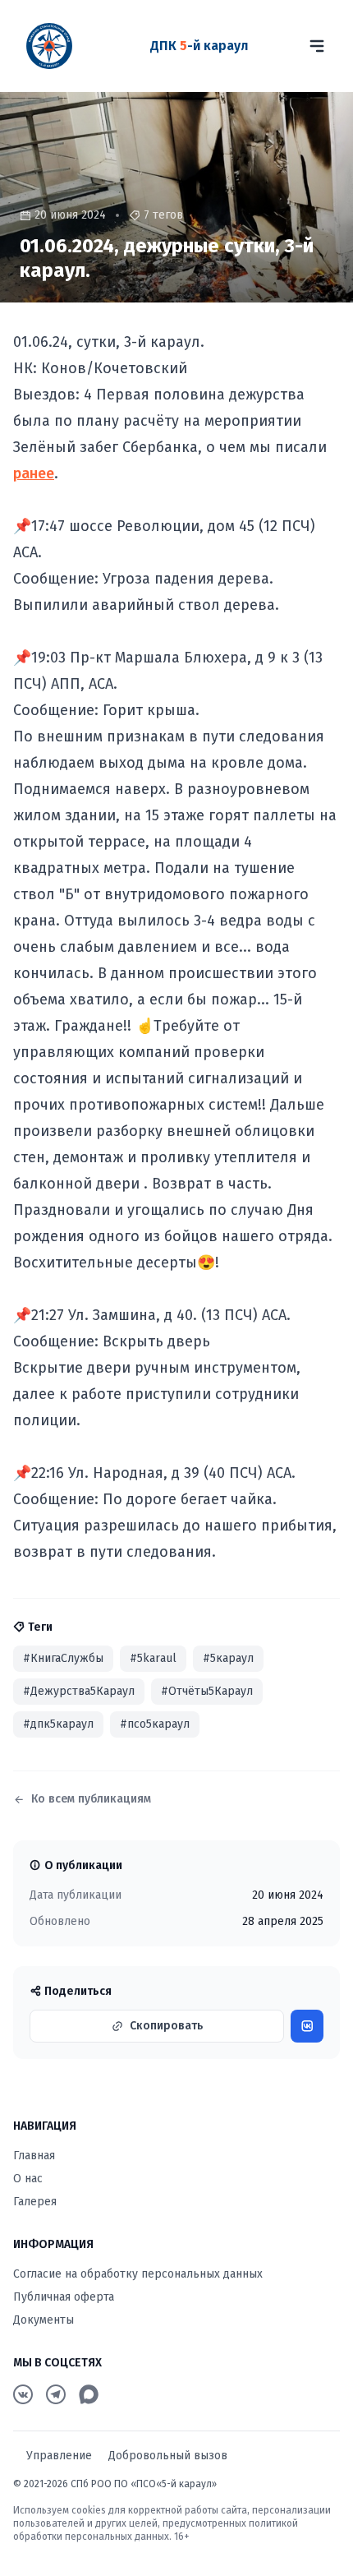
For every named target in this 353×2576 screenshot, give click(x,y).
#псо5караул (155, 1724)
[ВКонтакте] (23, 2394)
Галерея (35, 2202)
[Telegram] (56, 2394)
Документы (44, 2320)
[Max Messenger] (89, 2394)
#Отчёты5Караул (207, 1691)
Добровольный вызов (168, 2456)
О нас (28, 2179)
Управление (59, 2456)
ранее (34, 473)
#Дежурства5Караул (79, 1691)
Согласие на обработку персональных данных (138, 2274)
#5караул (228, 1658)
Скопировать (166, 2026)
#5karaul (153, 1658)
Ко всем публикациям (91, 1799)
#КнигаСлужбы (63, 1658)
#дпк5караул (58, 1724)
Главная (34, 2156)
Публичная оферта (64, 2297)
